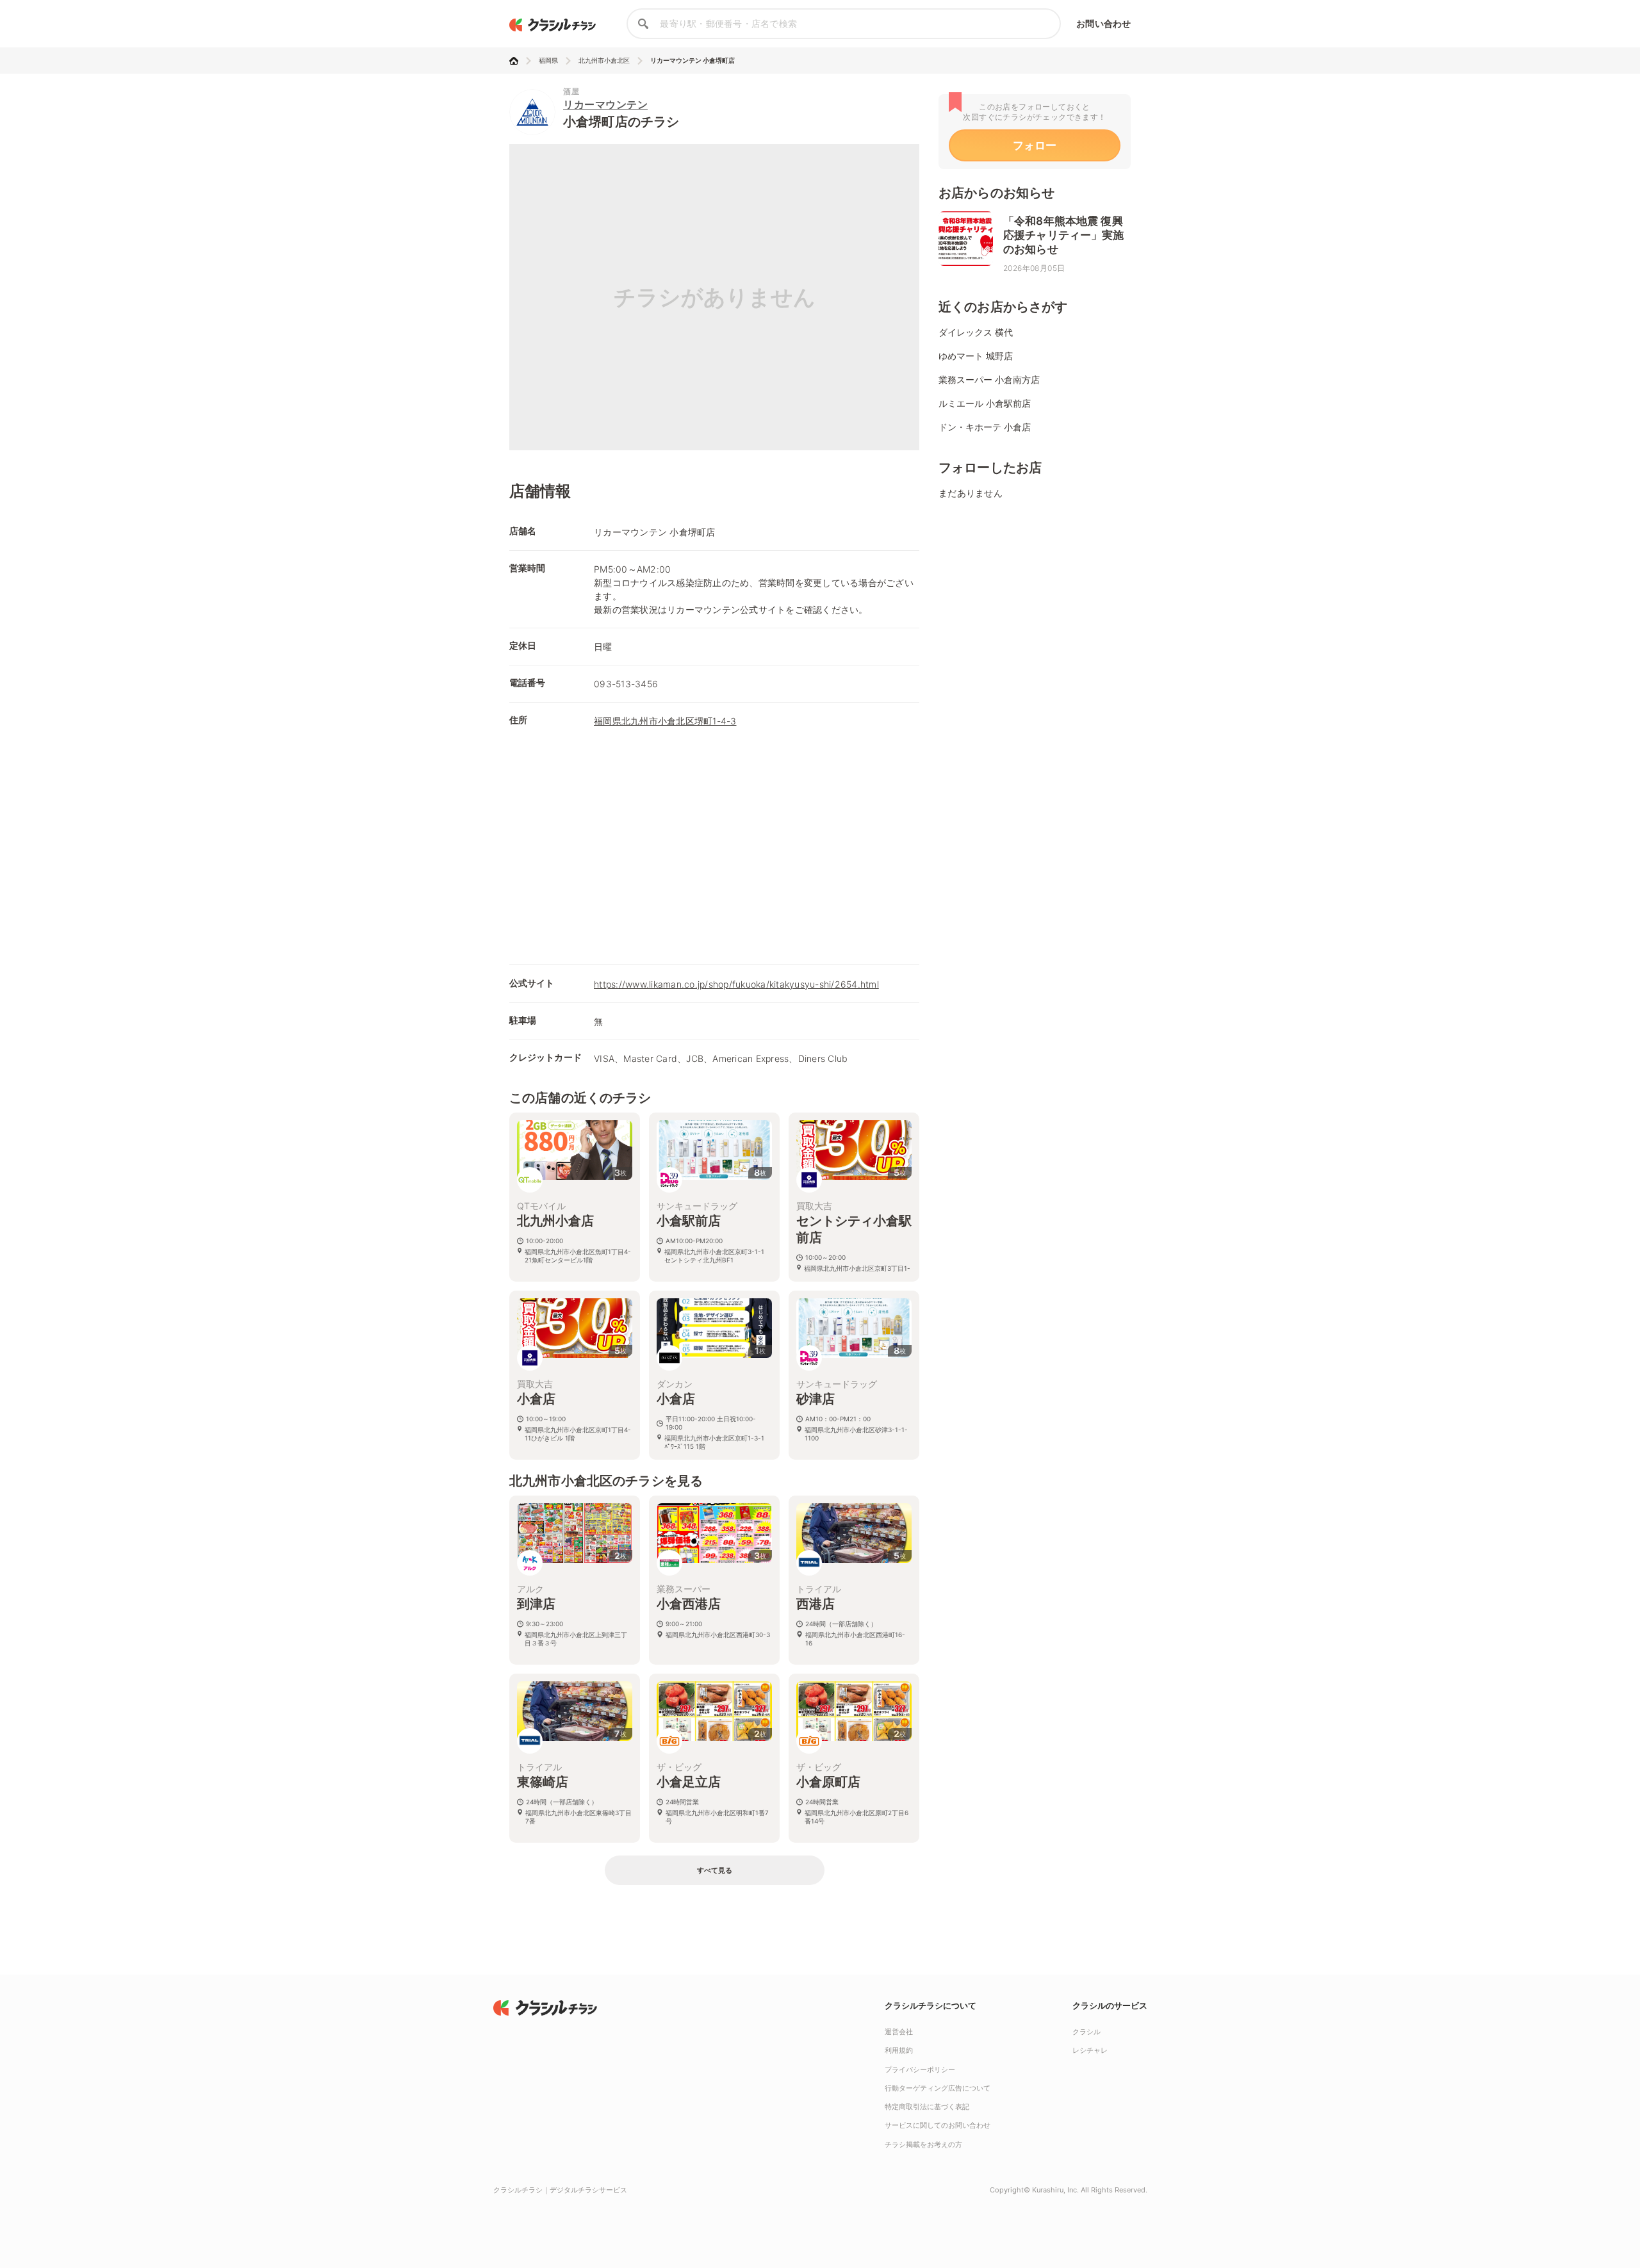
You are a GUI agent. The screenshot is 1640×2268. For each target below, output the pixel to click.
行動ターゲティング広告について (938, 2088)
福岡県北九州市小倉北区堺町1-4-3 (665, 721)
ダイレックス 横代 (976, 332)
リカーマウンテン (605, 104)
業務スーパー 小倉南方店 (989, 379)
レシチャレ (1090, 2050)
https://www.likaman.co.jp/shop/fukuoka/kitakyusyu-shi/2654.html (736, 984)
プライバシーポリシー (920, 2069)
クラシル (1086, 2032)
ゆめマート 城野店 (976, 356)
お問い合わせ (1103, 23)
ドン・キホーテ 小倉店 (985, 427)
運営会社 (899, 2032)
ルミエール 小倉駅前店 (985, 403)
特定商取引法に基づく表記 (927, 2107)
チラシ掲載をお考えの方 (923, 2144)
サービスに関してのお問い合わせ (938, 2125)
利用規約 (899, 2050)
